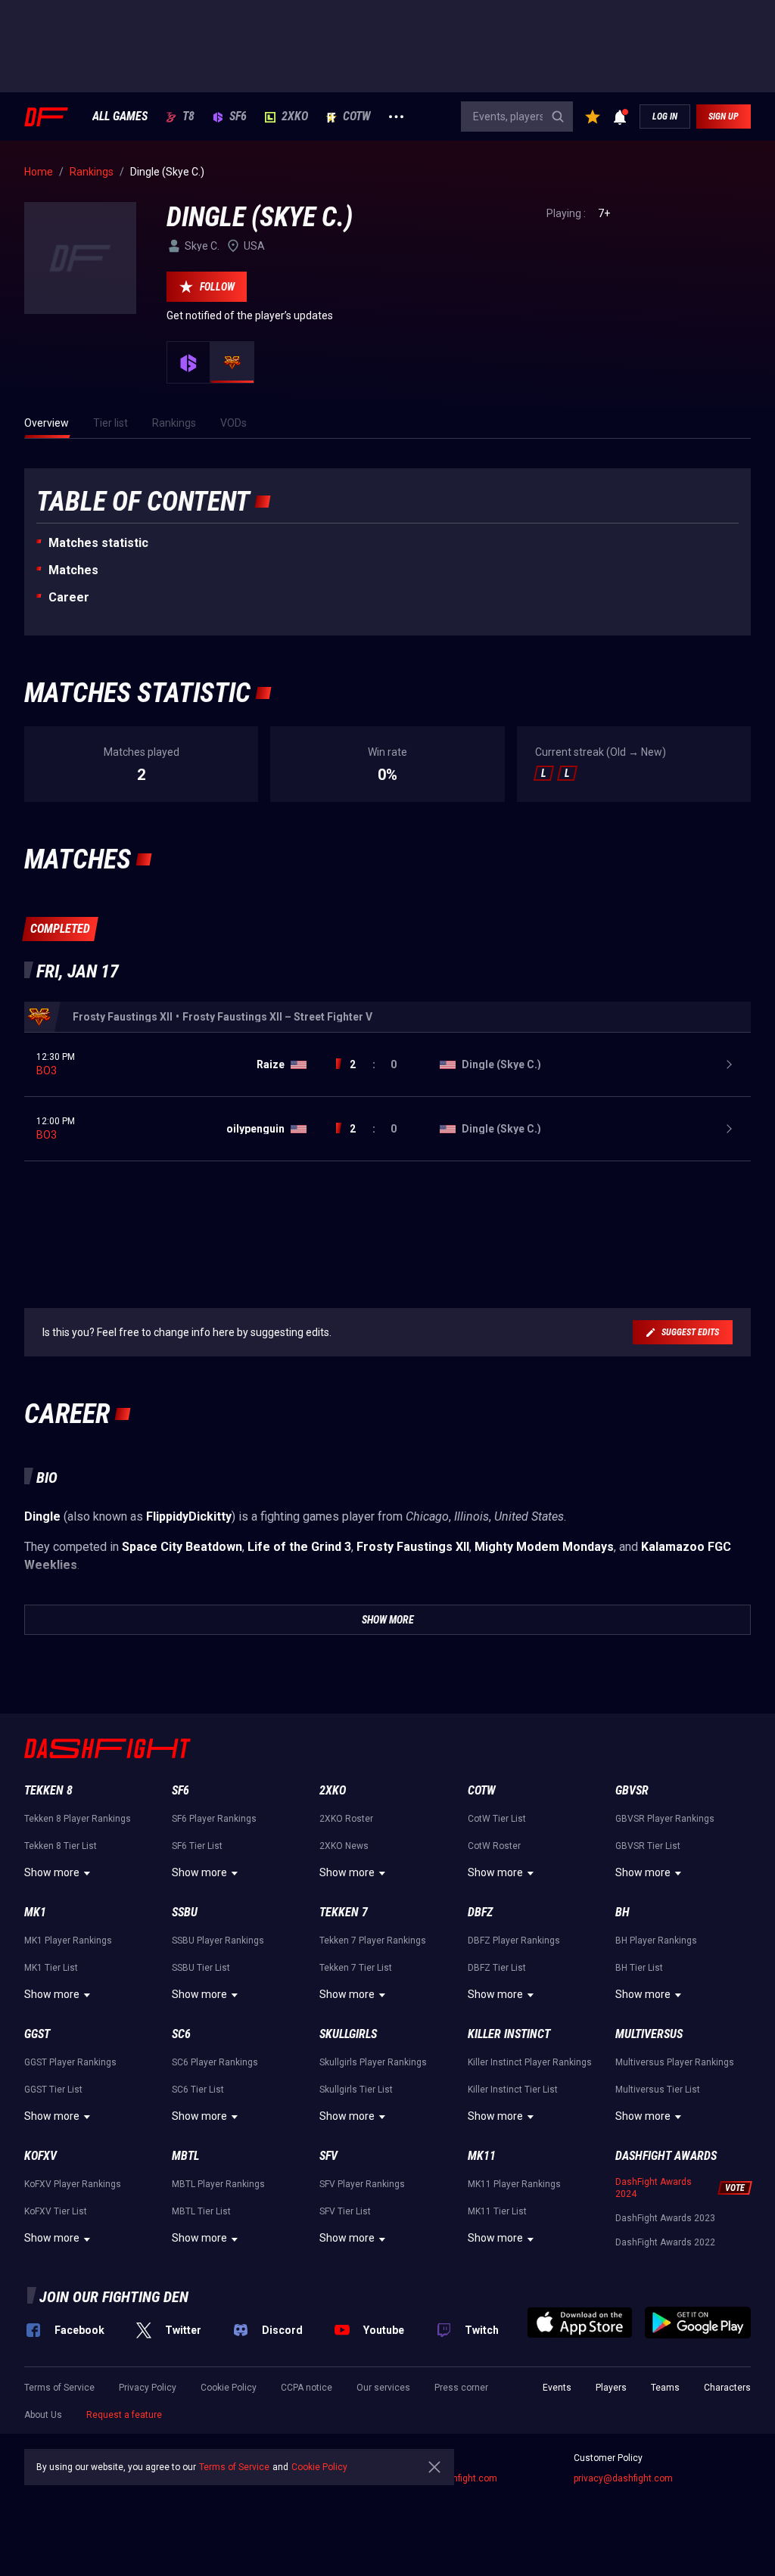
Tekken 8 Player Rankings (78, 1819)
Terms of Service (59, 2388)
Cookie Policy (229, 2388)
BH (622, 1912)
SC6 (181, 2034)
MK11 (482, 2156)
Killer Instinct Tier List (513, 2090)
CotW (357, 117)
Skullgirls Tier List (356, 2090)
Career (69, 597)
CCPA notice (307, 2388)
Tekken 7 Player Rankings (373, 1941)
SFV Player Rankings (362, 2184)
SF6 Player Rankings (214, 1819)
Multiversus (649, 2034)
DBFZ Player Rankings (514, 1941)
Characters (727, 2388)
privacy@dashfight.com (623, 2478)
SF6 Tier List (197, 1846)
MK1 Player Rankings (68, 1941)
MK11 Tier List (497, 2211)
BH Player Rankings (656, 1941)
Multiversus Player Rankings (675, 2062)
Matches (73, 570)
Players (611, 2388)
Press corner (461, 2388)
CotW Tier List (497, 1819)
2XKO (295, 117)
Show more (52, 1872)
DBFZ (480, 1912)
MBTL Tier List (201, 2211)
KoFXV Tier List (56, 2211)
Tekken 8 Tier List (61, 1846)
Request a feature (124, 2415)
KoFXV (40, 2156)
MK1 (35, 1912)
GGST (37, 2034)
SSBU (185, 1912)
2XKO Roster (346, 1819)
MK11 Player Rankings (514, 2184)
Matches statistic (98, 543)
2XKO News (344, 1846)
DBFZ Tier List (497, 1968)
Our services (383, 2388)
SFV (328, 2156)
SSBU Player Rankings (218, 1941)
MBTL (185, 2156)
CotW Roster (494, 1846)
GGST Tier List (53, 2090)
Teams (665, 2388)
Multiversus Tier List (658, 2090)
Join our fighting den (114, 2297)
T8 (188, 117)
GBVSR (632, 1790)
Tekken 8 (48, 1790)
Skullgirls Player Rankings (373, 2062)
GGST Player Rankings (70, 2062)
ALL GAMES (120, 117)
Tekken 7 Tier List (356, 1968)
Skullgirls (348, 2034)
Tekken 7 (344, 1912)
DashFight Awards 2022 (665, 2242)
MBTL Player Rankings (218, 2184)
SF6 (238, 117)
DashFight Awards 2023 (665, 2218)
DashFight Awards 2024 (654, 2188)
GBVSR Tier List (648, 1846)
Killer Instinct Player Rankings (530, 2062)
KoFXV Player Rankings (73, 2184)
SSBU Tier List (201, 1968)
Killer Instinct (509, 2034)
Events (557, 2388)
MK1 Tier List (51, 1968)
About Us (43, 2415)
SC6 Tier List (198, 2090)
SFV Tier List (345, 2211)
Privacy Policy (148, 2388)
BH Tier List (639, 1968)
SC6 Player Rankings (215, 2062)
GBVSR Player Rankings (665, 1819)
